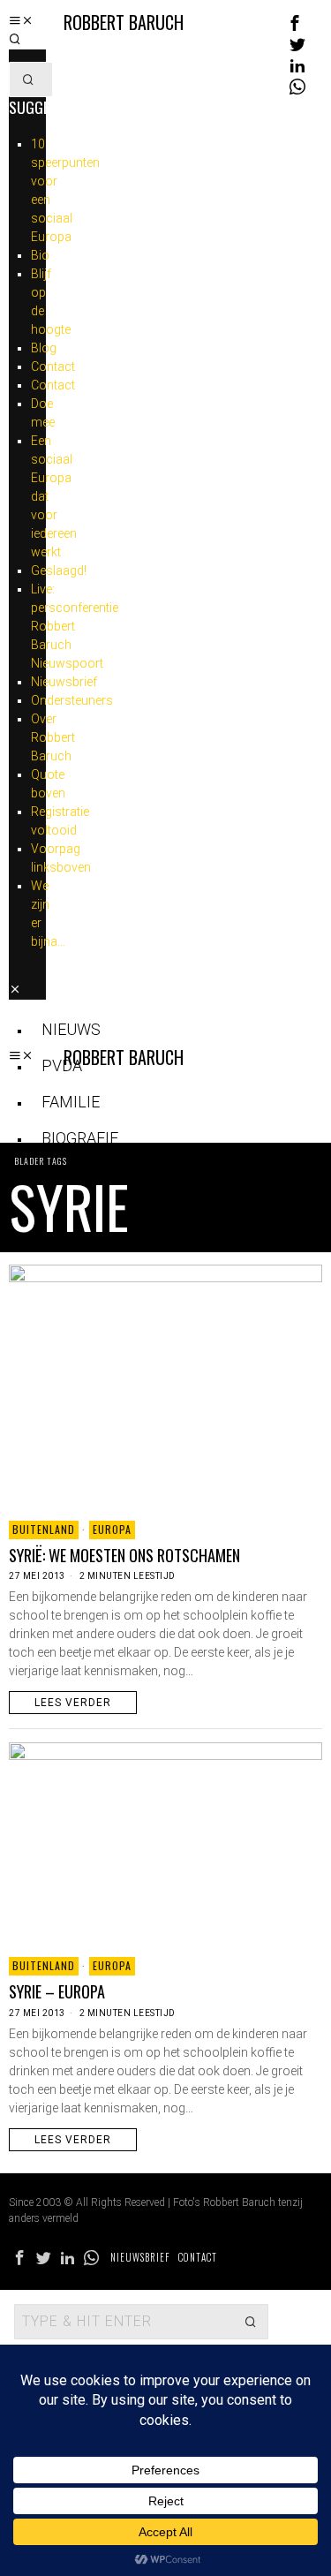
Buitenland (44, 1529)
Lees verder (73, 1703)
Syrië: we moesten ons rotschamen (124, 1555)
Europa (112, 1529)
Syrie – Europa (57, 1991)
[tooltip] (295, 23)
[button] (28, 79)
